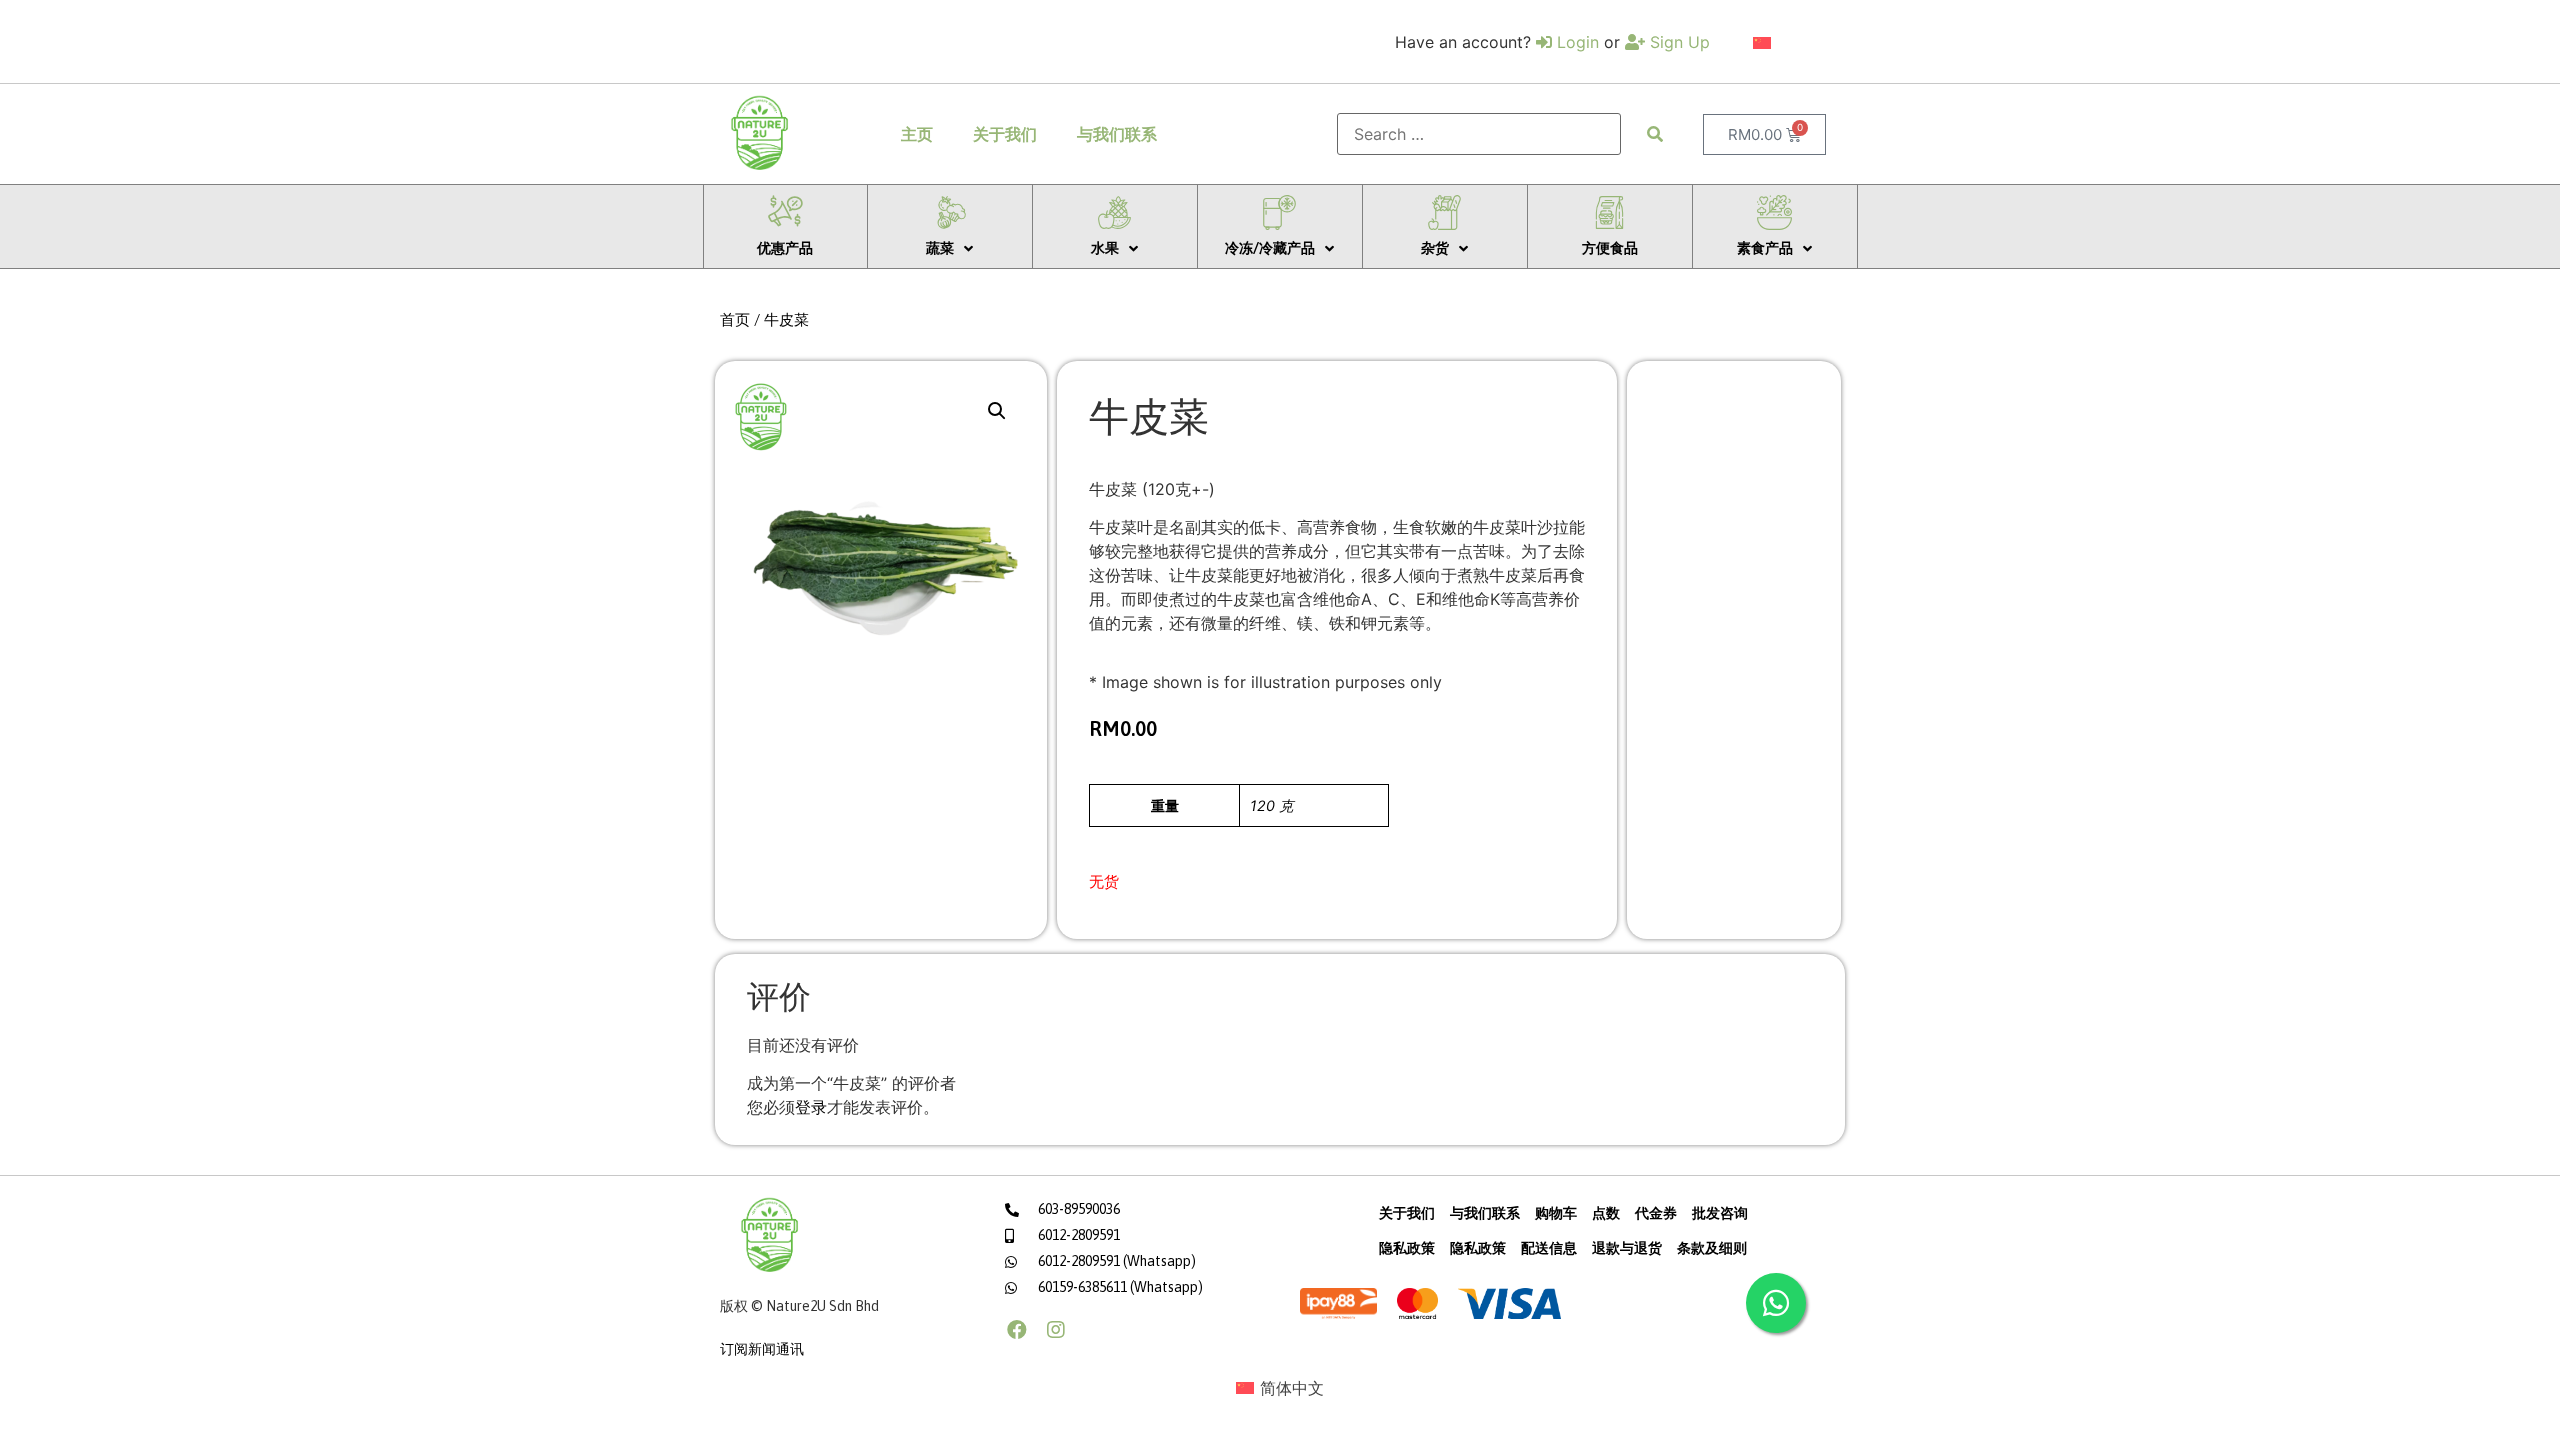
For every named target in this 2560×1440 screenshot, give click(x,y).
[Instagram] (1056, 1330)
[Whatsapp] (1776, 1303)
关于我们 (1005, 134)
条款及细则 (1712, 1248)
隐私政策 (1407, 1248)
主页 (917, 134)
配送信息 (1549, 1248)
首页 (735, 319)
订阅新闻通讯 (762, 1349)
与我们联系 (1117, 134)
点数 (1606, 1213)
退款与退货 (1627, 1248)
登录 (811, 1107)
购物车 (1556, 1213)
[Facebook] (1017, 1330)
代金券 (1656, 1213)
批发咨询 (1720, 1213)
